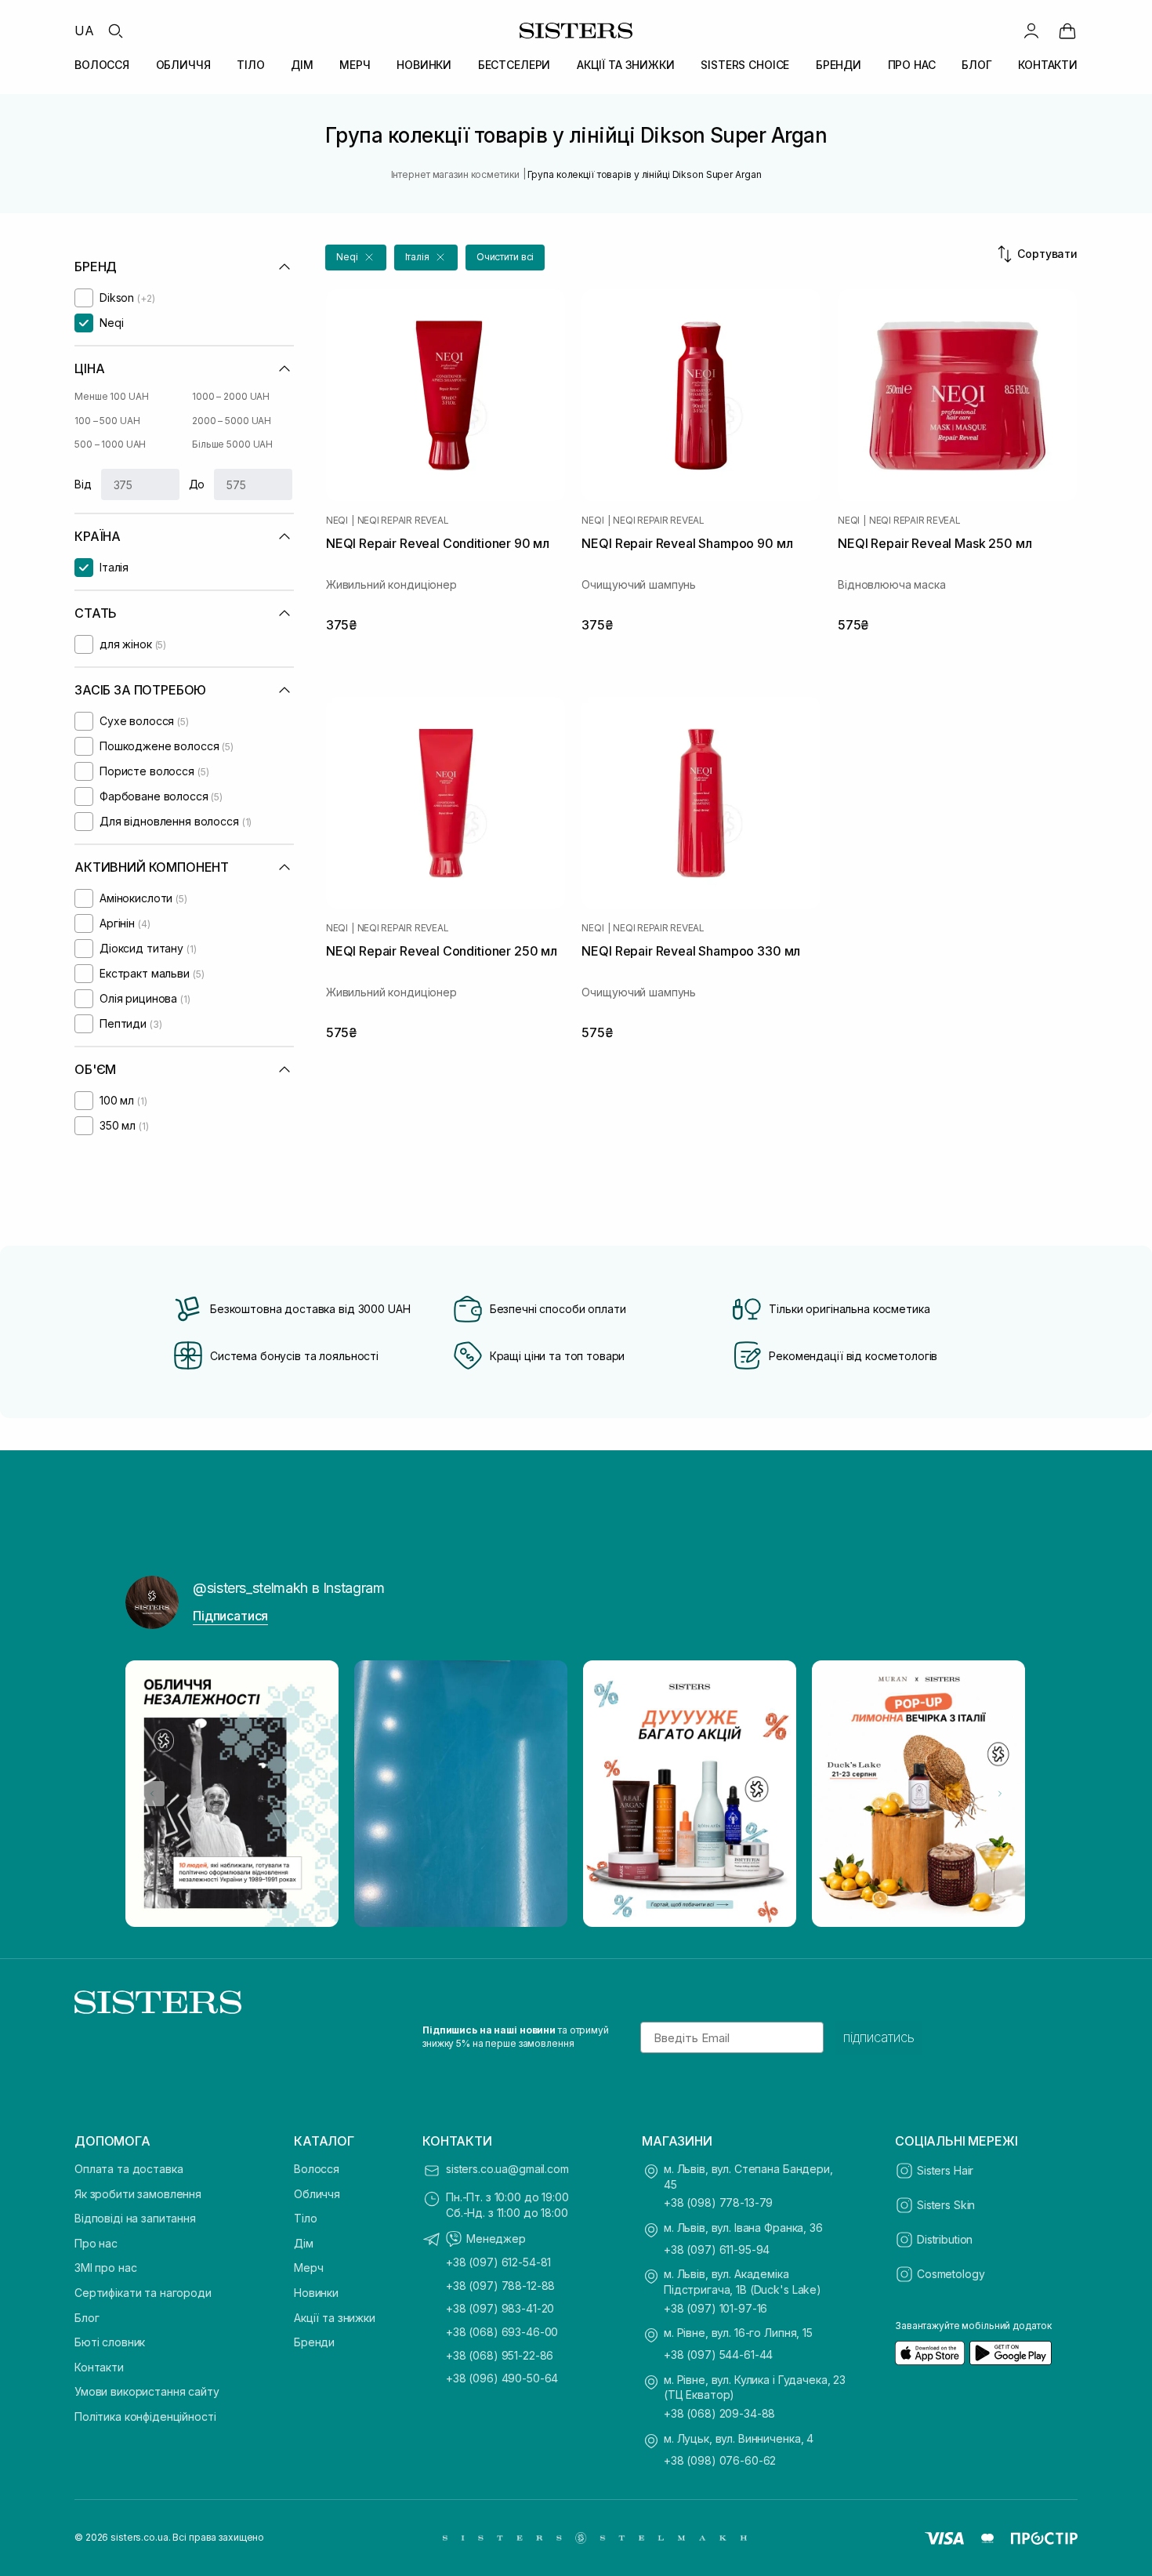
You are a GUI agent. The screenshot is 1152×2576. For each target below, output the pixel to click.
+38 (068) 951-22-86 (500, 2355)
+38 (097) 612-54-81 (498, 2262)
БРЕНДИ (839, 65)
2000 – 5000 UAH (232, 421)
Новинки (316, 2293)
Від (83, 484)
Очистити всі (505, 257)
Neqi (337, 521)
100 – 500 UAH (107, 421)
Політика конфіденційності (145, 2416)
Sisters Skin (946, 2205)
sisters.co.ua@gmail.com (507, 2169)
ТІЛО (250, 65)
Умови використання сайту (147, 2391)
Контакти (99, 2367)
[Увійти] (1031, 31)
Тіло (305, 2218)
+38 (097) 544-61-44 (718, 2355)
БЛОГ (976, 65)
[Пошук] (115, 31)
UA (84, 31)
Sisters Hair (945, 2170)
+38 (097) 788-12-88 (500, 2286)
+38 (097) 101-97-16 (715, 2308)
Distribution (945, 2239)
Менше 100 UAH (111, 396)
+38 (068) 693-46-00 (502, 2332)
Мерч (308, 2268)
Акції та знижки (335, 2318)
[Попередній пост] (152, 1794)
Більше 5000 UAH (232, 444)
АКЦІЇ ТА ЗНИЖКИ (626, 65)
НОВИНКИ (424, 65)
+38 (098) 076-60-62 (720, 2460)
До (197, 484)
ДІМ (302, 65)
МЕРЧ (355, 65)
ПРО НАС (912, 65)
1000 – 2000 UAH (231, 396)
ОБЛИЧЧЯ (183, 65)
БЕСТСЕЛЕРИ (514, 65)
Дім (304, 2243)
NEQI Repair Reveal (403, 521)
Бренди (314, 2342)
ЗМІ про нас (105, 2268)
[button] (356, 258)
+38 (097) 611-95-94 (717, 2249)
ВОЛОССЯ (102, 65)
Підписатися (230, 1616)
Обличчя (317, 2194)
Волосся (317, 2169)
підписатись (879, 2037)
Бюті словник (110, 2342)
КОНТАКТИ (1048, 65)
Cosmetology (951, 2274)
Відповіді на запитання (135, 2218)
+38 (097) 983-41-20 (500, 2308)
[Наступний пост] (1000, 1794)
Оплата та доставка (129, 2169)
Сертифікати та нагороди (143, 2293)
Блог (87, 2318)
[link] (1067, 31)
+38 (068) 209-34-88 (719, 2413)
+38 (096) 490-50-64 (502, 2378)
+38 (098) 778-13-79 (718, 2202)
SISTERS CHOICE (745, 65)
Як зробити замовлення (138, 2194)
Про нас (96, 2243)
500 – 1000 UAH (110, 444)
